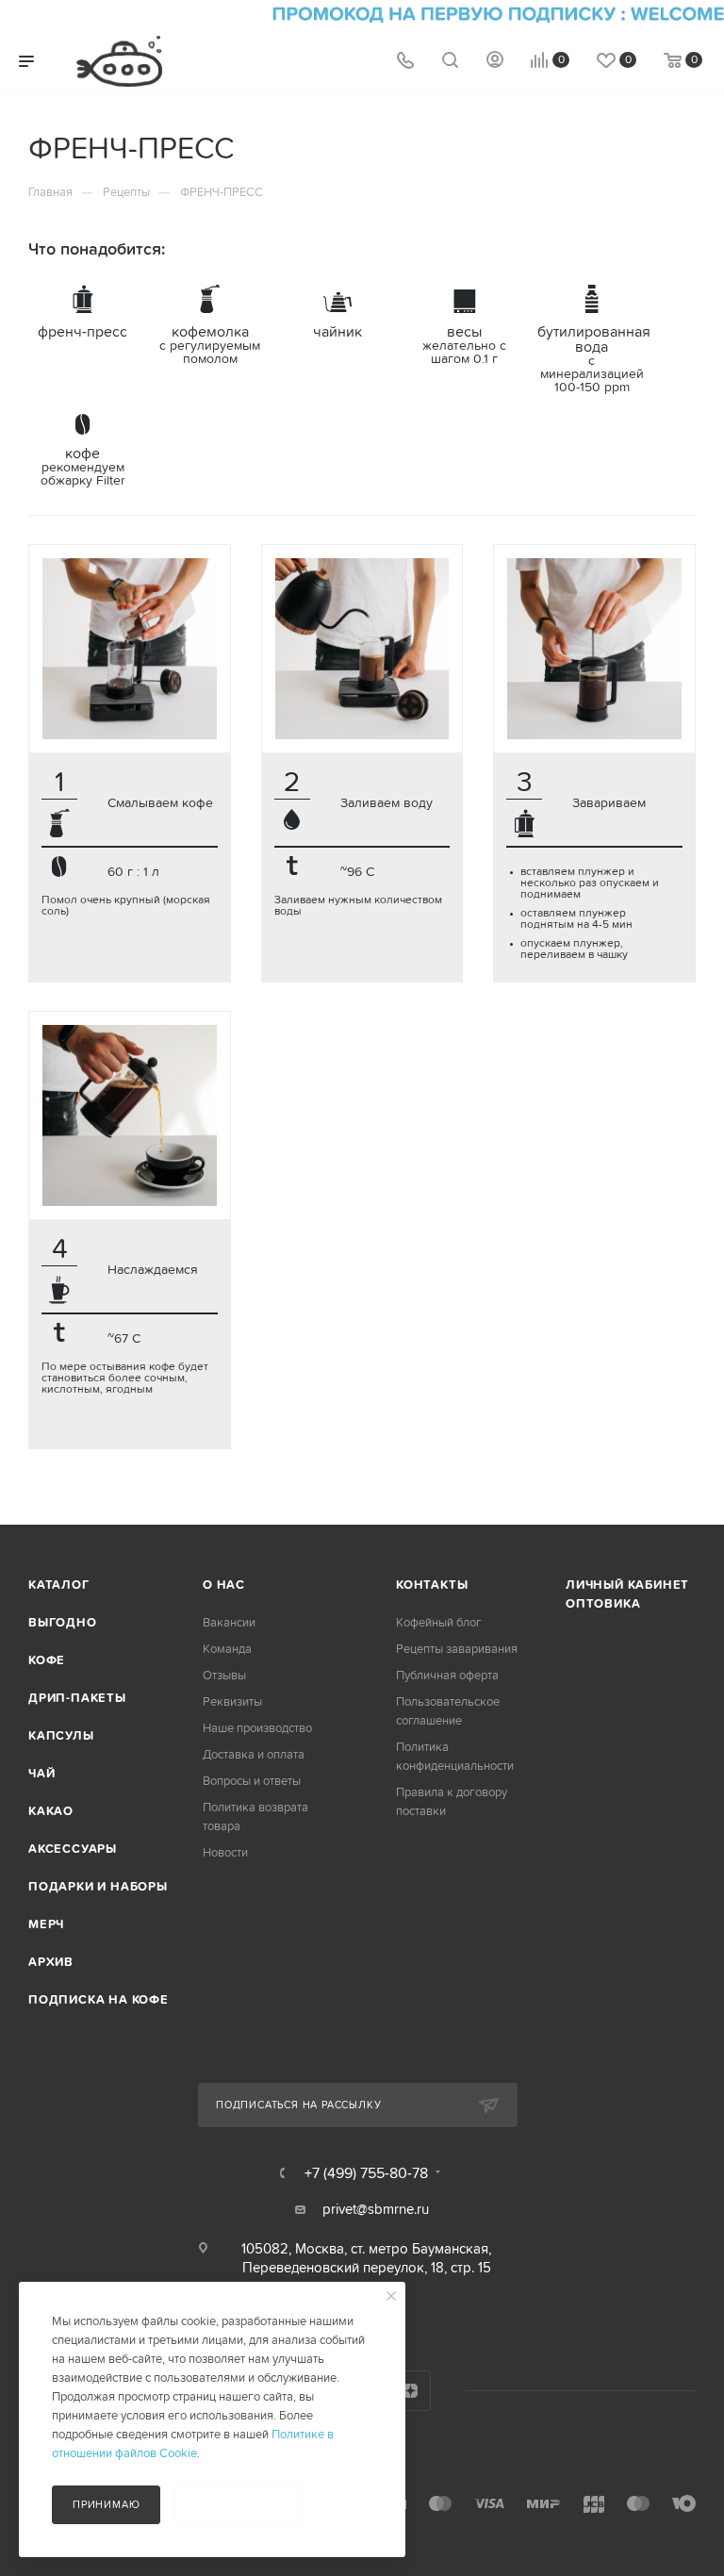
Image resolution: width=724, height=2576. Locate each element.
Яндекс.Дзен (411, 2391)
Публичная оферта (447, 1675)
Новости (225, 1852)
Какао (51, 1811)
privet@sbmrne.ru (376, 2209)
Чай (41, 1773)
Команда (227, 1649)
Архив (51, 1962)
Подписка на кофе (99, 1999)
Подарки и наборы (98, 1886)
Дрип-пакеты (77, 1698)
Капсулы (61, 1735)
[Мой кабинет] (495, 62)
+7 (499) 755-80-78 (366, 2172)
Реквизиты (232, 1701)
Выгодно (63, 1622)
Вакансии (229, 1622)
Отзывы (224, 1675)
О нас (224, 1585)
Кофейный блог (439, 1622)
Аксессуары (73, 1849)
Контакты (432, 1585)
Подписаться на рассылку (298, 2105)
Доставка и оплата (254, 1754)
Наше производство (257, 1728)
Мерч (46, 1924)
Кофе (47, 1660)
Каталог (59, 1585)
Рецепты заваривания (457, 1649)
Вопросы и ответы (252, 1781)
